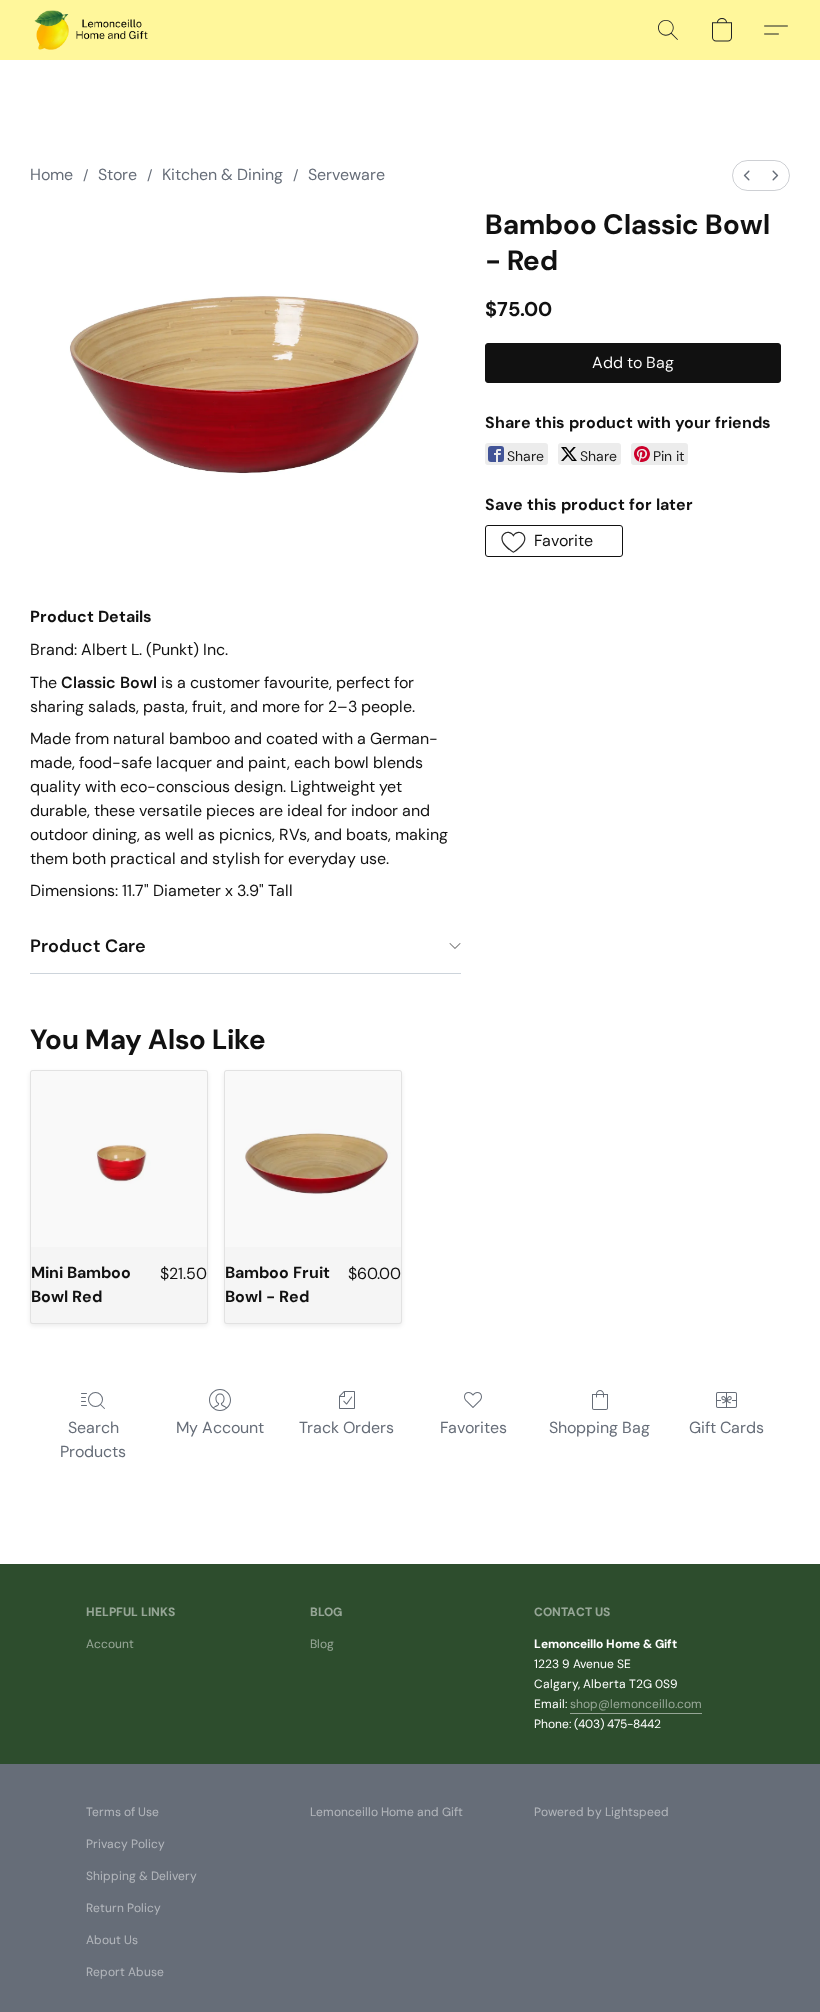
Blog (322, 1644)
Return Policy (123, 1908)
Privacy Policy (125, 1844)
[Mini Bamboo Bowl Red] (119, 1159)
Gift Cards (726, 1427)
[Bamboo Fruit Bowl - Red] (313, 1159)
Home (51, 174)
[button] (92, 30)
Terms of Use (122, 1812)
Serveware (346, 174)
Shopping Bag (599, 1427)
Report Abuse (125, 1972)
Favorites (473, 1427)
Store (117, 174)
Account (110, 1644)
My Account (220, 1427)
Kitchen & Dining (222, 174)
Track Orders (346, 1427)
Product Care (88, 946)
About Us (112, 1940)
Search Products (93, 1439)
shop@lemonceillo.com (636, 1704)
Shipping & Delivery (141, 1876)
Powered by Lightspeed (601, 1812)
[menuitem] (747, 175)
